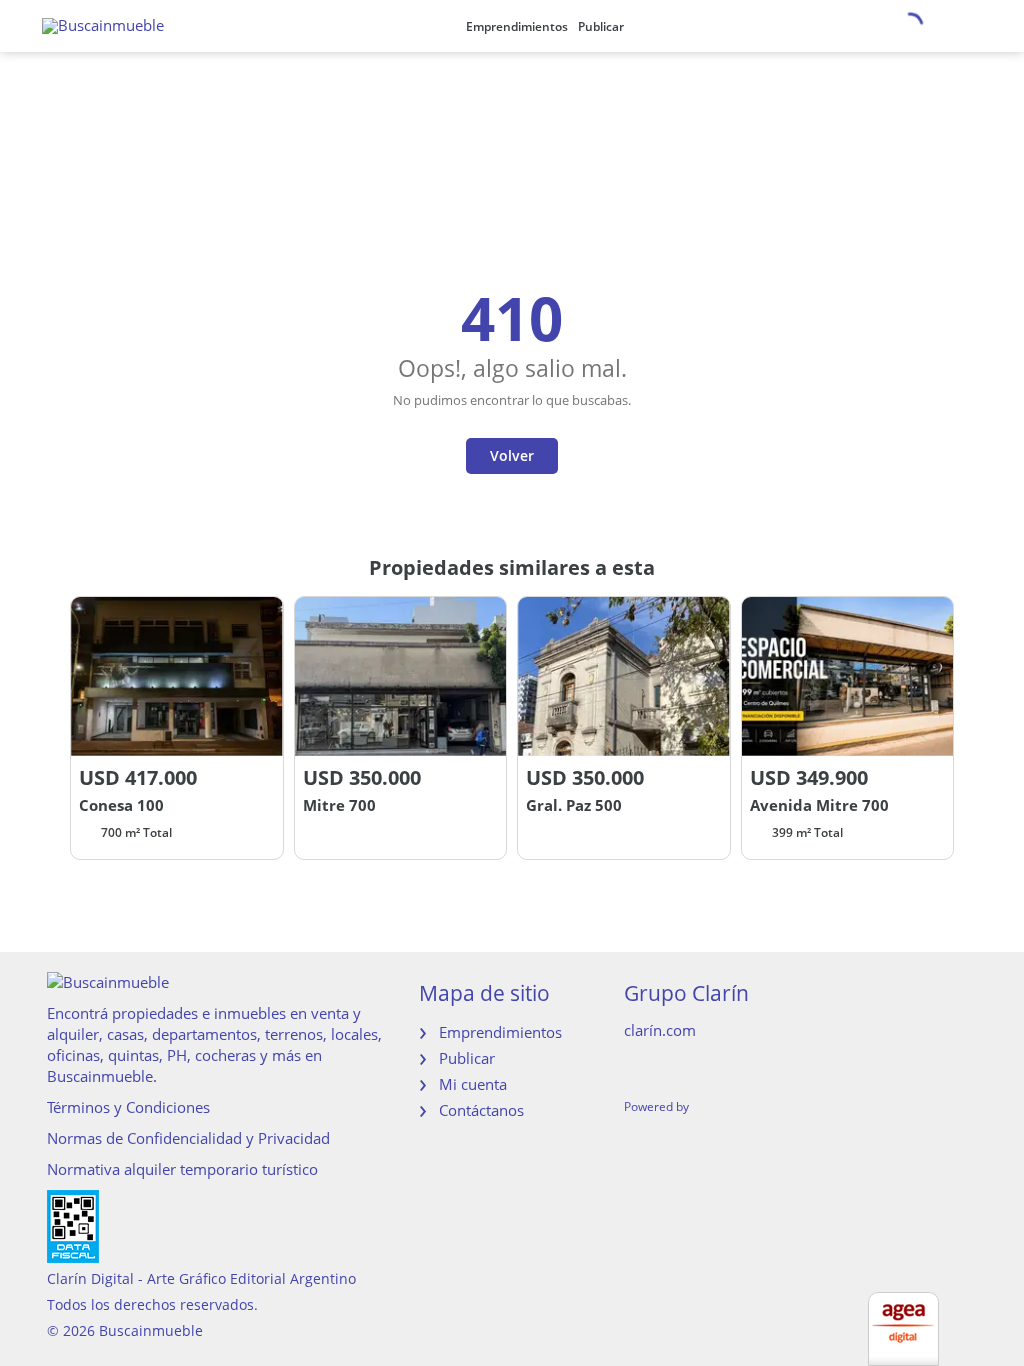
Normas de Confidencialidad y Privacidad (188, 1138)
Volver (512, 455)
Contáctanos (481, 1110)
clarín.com (660, 1030)
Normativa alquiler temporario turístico (182, 1169)
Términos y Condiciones (128, 1107)
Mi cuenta (473, 1084)
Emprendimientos (517, 26)
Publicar (601, 26)
